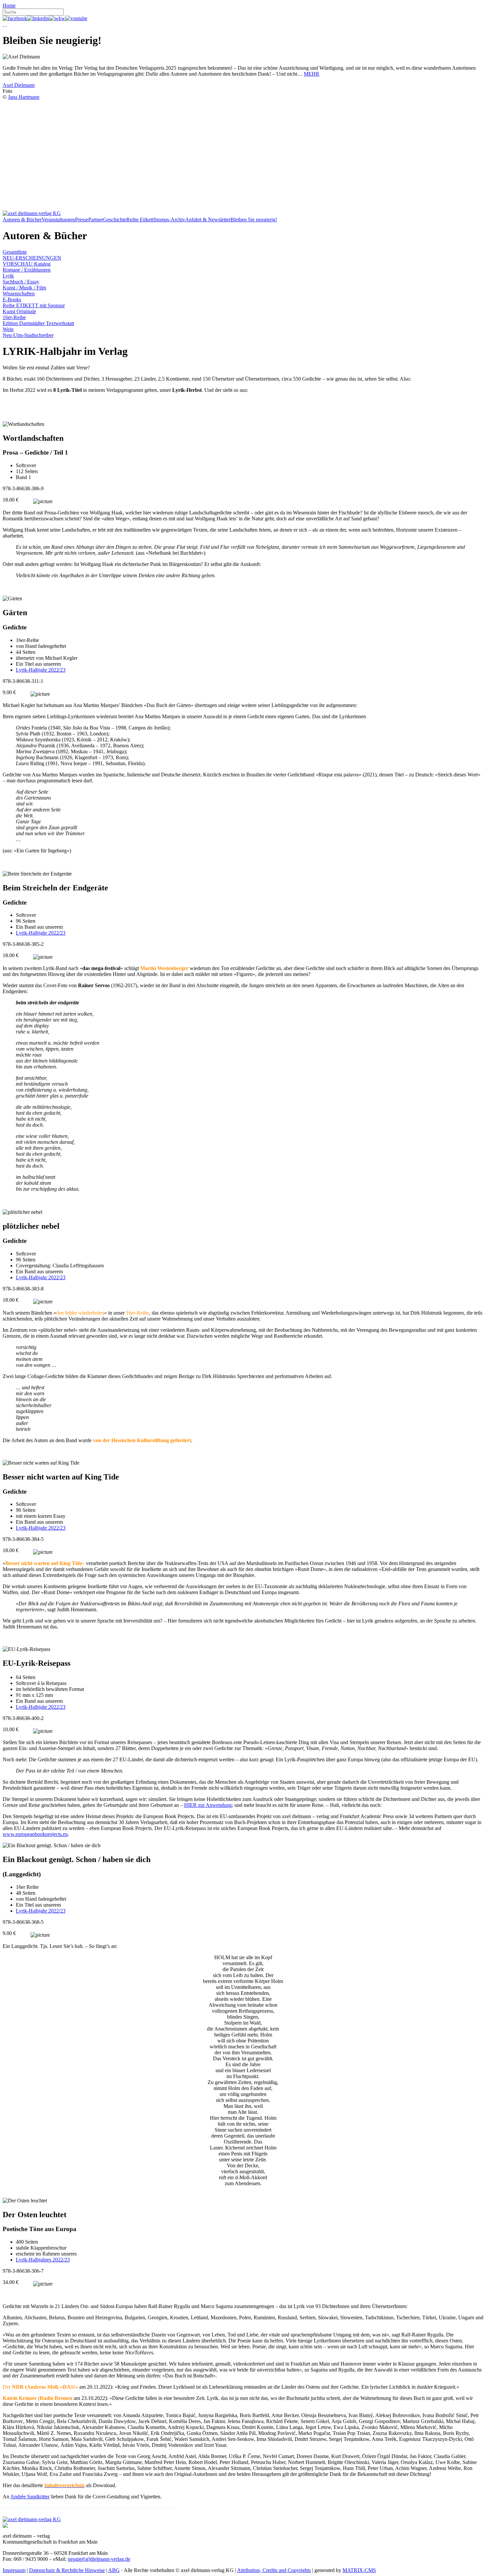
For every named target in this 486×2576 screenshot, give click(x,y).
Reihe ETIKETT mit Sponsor (34, 305)
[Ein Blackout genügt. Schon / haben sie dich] (52, 1846)
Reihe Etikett (140, 220)
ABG (114, 2570)
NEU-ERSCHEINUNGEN (32, 258)
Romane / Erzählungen (27, 270)
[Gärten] (12, 599)
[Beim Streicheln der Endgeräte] (37, 874)
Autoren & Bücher (22, 220)
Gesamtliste (15, 252)
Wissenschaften (19, 294)
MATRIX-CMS (359, 2570)
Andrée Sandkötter (30, 2497)
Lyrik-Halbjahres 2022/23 (43, 2260)
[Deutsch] (3, 24)
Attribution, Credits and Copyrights (274, 2570)
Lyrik (8, 276)
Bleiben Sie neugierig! (254, 220)
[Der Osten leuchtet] (25, 2201)
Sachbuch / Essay (21, 282)
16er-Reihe (14, 317)
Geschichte (115, 220)
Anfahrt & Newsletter (208, 220)
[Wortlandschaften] (23, 424)
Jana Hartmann (24, 97)
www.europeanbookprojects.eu (35, 1834)
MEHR (312, 74)
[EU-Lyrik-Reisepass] (26, 1649)
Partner (96, 220)
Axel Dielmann (19, 85)
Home (9, 5)
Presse (82, 220)
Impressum (14, 2570)
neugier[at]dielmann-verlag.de (99, 2559)
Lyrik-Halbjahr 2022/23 (41, 670)
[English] (6, 24)
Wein (8, 329)
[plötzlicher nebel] (22, 1212)
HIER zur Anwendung (208, 1805)
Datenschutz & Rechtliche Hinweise (67, 2570)
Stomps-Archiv (169, 220)
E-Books (12, 299)
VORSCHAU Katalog (27, 264)
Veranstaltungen (58, 220)
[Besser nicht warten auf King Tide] (41, 1463)
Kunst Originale (19, 311)
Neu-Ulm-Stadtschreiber (28, 335)
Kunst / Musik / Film (24, 288)
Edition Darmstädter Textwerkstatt (38, 323)
